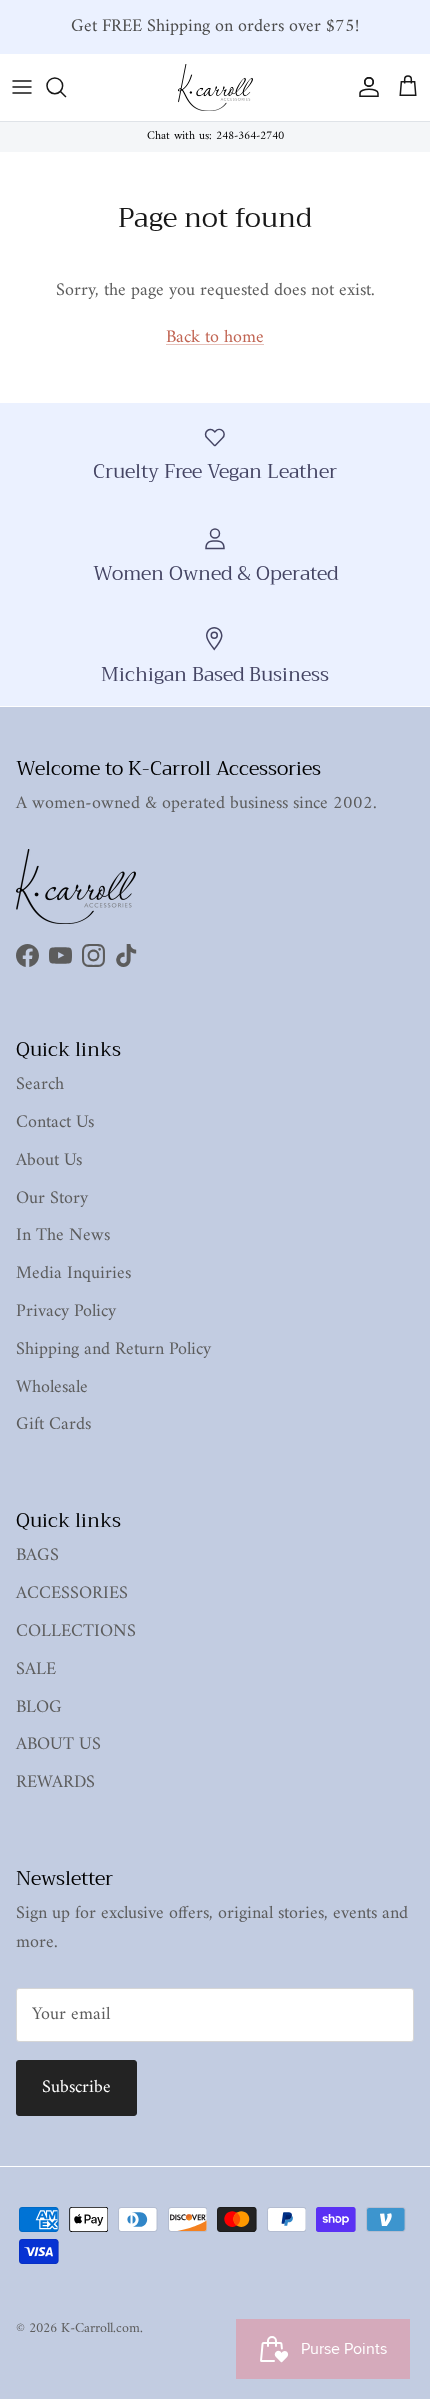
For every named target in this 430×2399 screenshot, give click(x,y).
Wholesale (52, 1387)
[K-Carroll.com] (215, 87)
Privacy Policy (66, 1311)
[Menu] (22, 87)
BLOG (39, 1707)
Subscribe (76, 2087)
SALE (36, 1669)
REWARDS (55, 1782)
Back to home (215, 337)
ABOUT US (58, 1744)
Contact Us (55, 1122)
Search (40, 1084)
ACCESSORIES (72, 1593)
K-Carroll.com (100, 2328)
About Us (49, 1160)
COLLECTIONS (76, 1631)
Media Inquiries (73, 1273)
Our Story (52, 1198)
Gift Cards (53, 1424)
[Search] (66, 87)
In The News (63, 1235)
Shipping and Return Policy (113, 1349)
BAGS (37, 1555)
